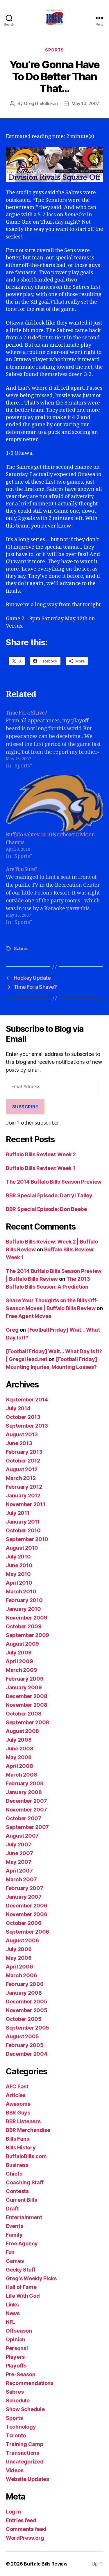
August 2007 (22, 1836)
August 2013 (22, 1434)
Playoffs (16, 2366)
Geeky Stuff (21, 2270)
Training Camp (25, 2444)
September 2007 (27, 1827)
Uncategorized (25, 2462)
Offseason (19, 2331)
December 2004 (27, 2054)
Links (12, 2305)
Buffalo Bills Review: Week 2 (41, 1154)
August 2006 (22, 1940)
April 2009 (19, 1661)
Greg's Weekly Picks (31, 2278)
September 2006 (27, 1932)
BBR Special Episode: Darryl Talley (49, 1195)
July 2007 (19, 1844)
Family (14, 2235)
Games (15, 2261)
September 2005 (27, 2028)
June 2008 (20, 1748)
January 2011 (23, 1522)
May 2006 (19, 1958)
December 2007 (26, 1801)
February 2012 (24, 1487)
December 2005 (27, 2002)
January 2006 (24, 1993)
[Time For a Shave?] (54, 739)
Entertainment (24, 2217)
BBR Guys (18, 2113)
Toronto (16, 2435)
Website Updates (27, 2479)
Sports (54, 50)
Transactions (23, 2453)
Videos (15, 2470)
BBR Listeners (23, 2121)
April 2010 (19, 1583)
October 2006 (24, 1923)
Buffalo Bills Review (46, 2564)
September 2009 (27, 1635)
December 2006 (27, 1906)
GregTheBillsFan (41, 103)
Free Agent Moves (29, 1316)
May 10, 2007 (85, 103)
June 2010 (19, 1565)
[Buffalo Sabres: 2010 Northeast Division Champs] (54, 803)
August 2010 (22, 1548)
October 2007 (24, 1818)
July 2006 (19, 1949)
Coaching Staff (25, 2182)
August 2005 (22, 2036)
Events (14, 2226)
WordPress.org (25, 2538)
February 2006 (25, 1984)
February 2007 (25, 1888)
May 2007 (19, 1862)
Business (17, 2165)
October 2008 (24, 1714)
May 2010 (18, 1574)
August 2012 (22, 1469)
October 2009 (24, 1626)
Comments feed (26, 2529)
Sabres (21, 948)
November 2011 (26, 1504)
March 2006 (21, 1975)
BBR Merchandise (28, 2130)
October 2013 (23, 1417)
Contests (17, 2191)
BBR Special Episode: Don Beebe (46, 1209)
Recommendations (30, 2383)
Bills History (21, 2147)
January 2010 (23, 1609)
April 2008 (19, 1766)
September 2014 (27, 1400)
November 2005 (27, 2010)
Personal (17, 2348)
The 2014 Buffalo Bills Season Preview (54, 1182)
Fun (10, 2252)
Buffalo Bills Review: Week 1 (40, 1168)
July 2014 (18, 1408)
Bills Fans (17, 2139)
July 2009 (19, 1653)
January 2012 (23, 1495)
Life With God (23, 2296)
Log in (13, 2512)
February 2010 (24, 1600)
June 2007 (19, 1853)
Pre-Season (20, 2374)
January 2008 (24, 1792)
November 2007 (26, 1810)
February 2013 (24, 1452)
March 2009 (21, 1670)
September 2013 (27, 1426)
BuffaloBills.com (26, 2156)
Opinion (16, 2339)
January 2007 (24, 1897)
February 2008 (25, 1783)
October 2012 (23, 1461)
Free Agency (22, 2243)
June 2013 (19, 1443)
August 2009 (22, 1644)
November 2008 (27, 1705)
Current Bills (22, 2200)
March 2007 (21, 1879)
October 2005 (24, 2019)
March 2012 (21, 1478)
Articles (16, 2095)
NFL (10, 2322)
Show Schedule (25, 2409)
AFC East (17, 2086)
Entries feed (21, 2520)
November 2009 (27, 1618)
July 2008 (19, 1740)
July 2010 (18, 1557)
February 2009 (25, 1679)
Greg (12, 1330)
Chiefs (14, 2174)
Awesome (18, 2104)
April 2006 (19, 1967)
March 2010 (21, 1591)
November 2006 (27, 1914)
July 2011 (18, 1513)
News (13, 2313)
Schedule (18, 2400)
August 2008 (22, 1731)
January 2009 (24, 1687)
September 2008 (27, 1722)
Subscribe (25, 1107)
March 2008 (21, 1775)
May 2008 (19, 1757)
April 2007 (19, 1871)
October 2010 (23, 1530)
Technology (21, 2427)
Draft (12, 2209)
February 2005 (25, 2045)
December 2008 (27, 1696)
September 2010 (27, 1539)
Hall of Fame (21, 2287)
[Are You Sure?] (54, 896)
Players (15, 2357)
